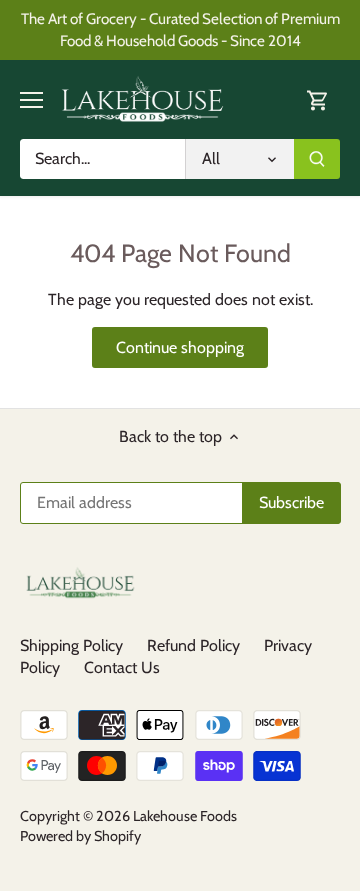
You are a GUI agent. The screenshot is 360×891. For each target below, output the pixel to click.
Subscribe (271, 510)
